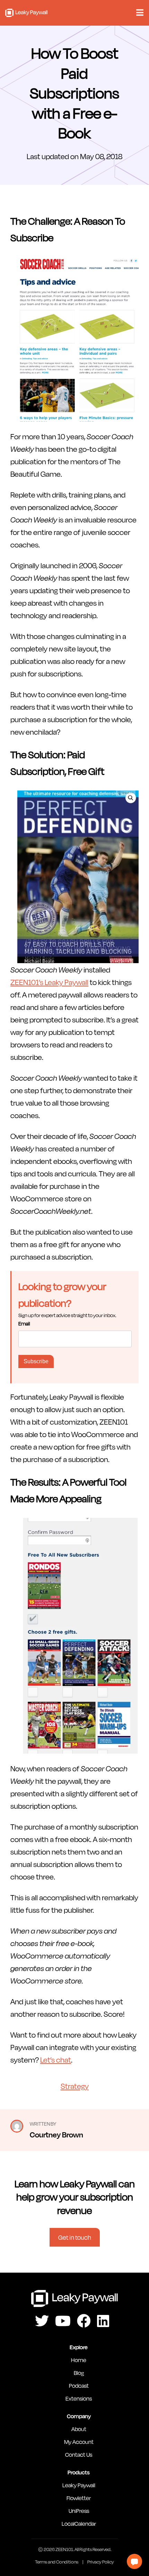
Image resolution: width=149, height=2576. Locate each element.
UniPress (79, 2511)
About (79, 2429)
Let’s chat (56, 2059)
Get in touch (75, 2237)
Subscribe (36, 1361)
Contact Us (79, 2454)
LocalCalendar (79, 2523)
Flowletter (79, 2498)
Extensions (79, 2398)
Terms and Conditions (57, 2562)
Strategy (75, 2086)
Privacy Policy (101, 2562)
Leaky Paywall (26, 13)
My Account (79, 2442)
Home (79, 2360)
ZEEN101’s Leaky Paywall (49, 982)
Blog (79, 2373)
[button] (134, 2561)
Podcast (79, 2385)
